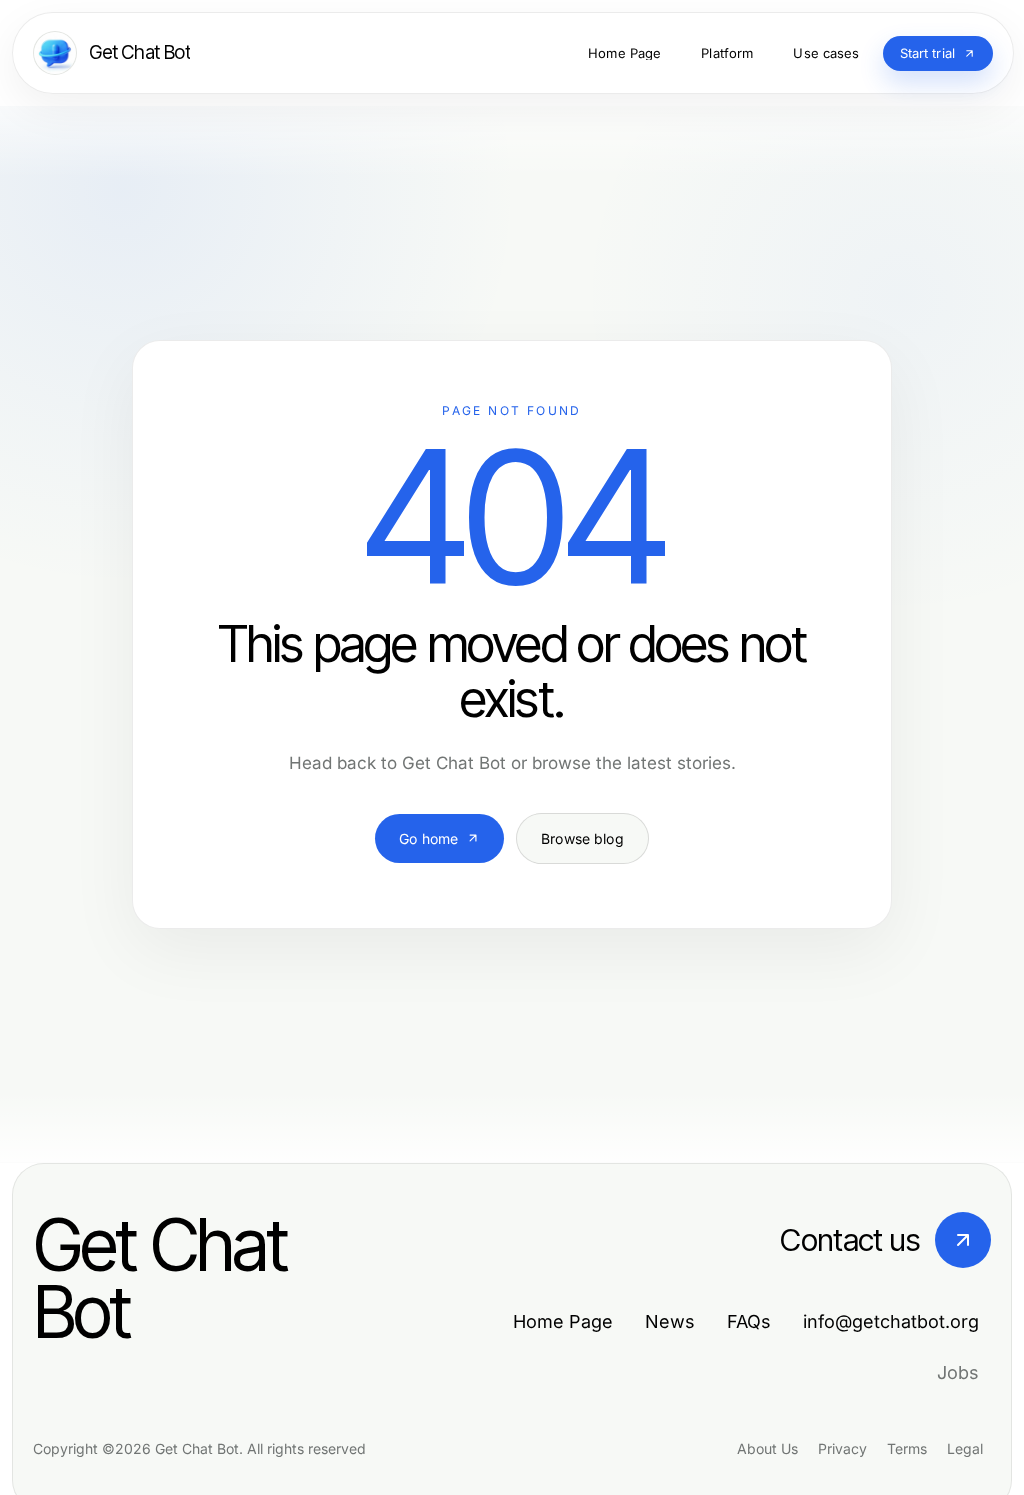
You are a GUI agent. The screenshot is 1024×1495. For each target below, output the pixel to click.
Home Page (563, 1321)
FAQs (749, 1321)
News (670, 1321)
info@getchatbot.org (891, 1321)
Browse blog (582, 838)
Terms (907, 1448)
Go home (428, 838)
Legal (965, 1448)
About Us (767, 1448)
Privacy (842, 1448)
